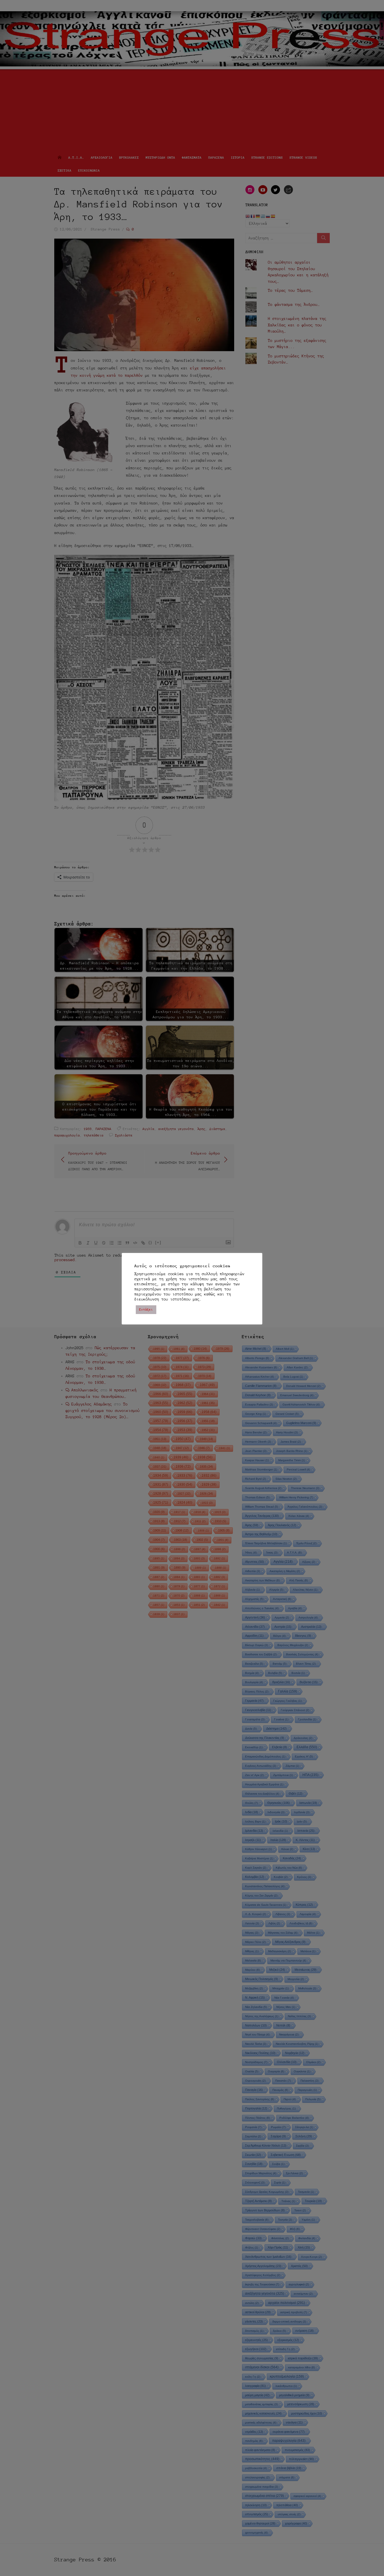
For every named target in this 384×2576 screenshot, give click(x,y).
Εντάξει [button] (146, 1310)
